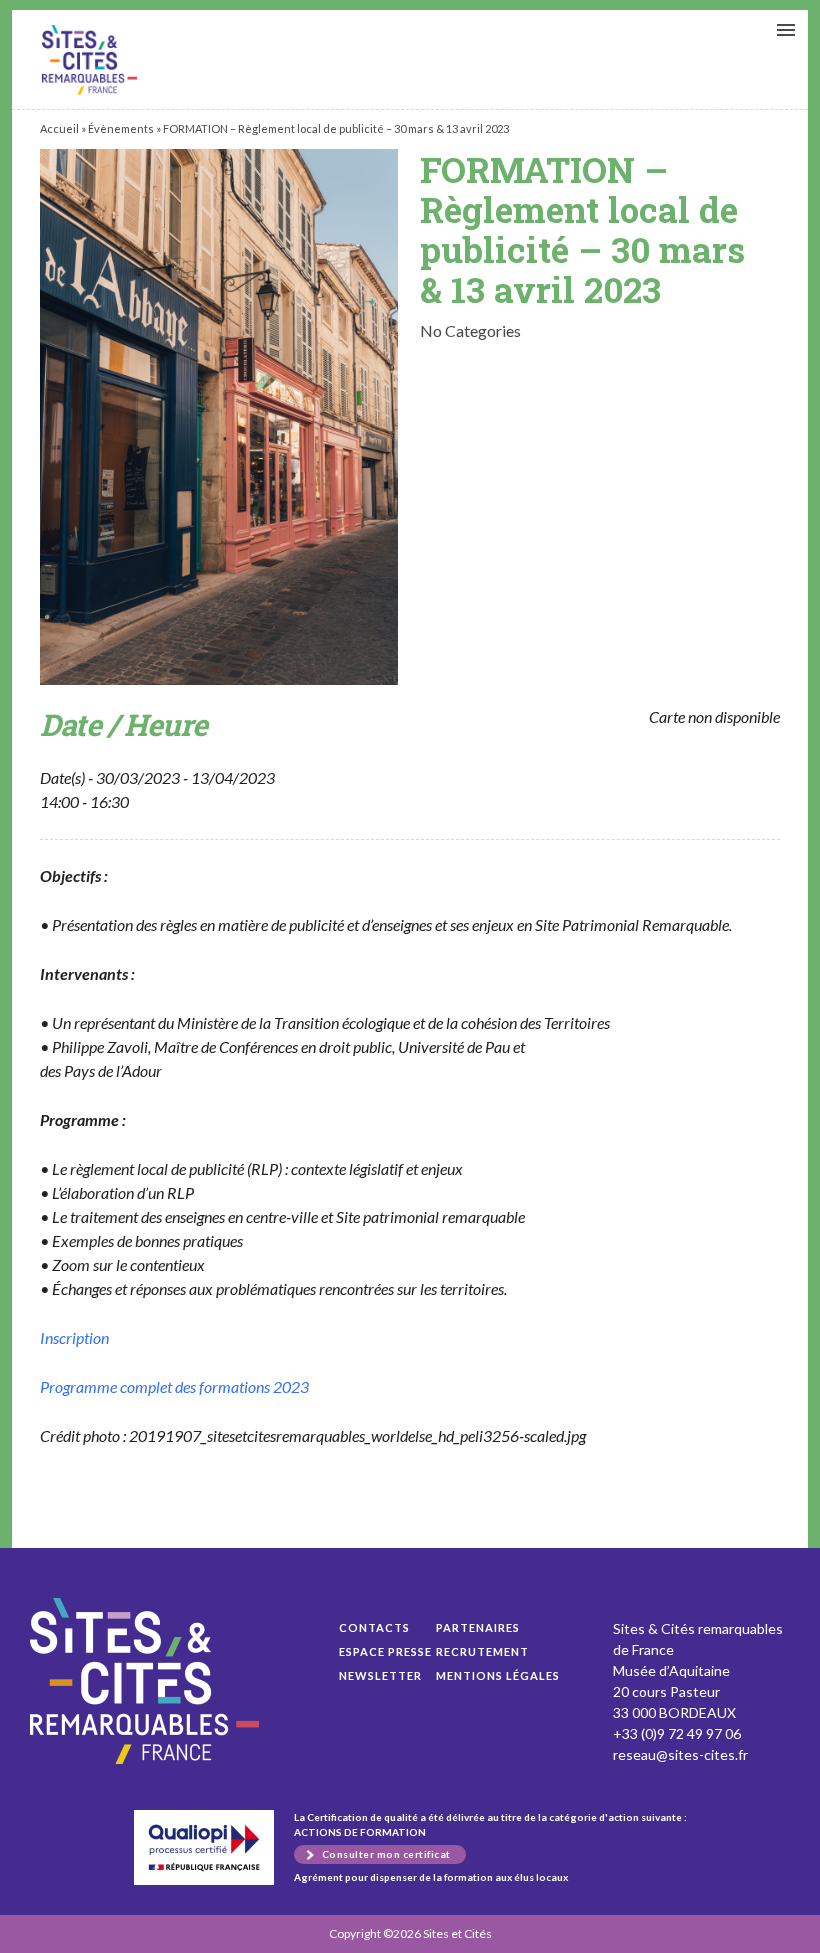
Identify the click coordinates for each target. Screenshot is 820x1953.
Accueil (59, 128)
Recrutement (482, 1651)
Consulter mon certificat (386, 1854)
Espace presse (385, 1651)
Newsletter (380, 1675)
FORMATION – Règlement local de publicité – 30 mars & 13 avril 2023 (89, 60)
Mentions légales (498, 1675)
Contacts (374, 1627)
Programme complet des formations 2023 (174, 1386)
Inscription (74, 1337)
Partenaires (478, 1627)
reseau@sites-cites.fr (680, 1754)
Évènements (121, 128)
